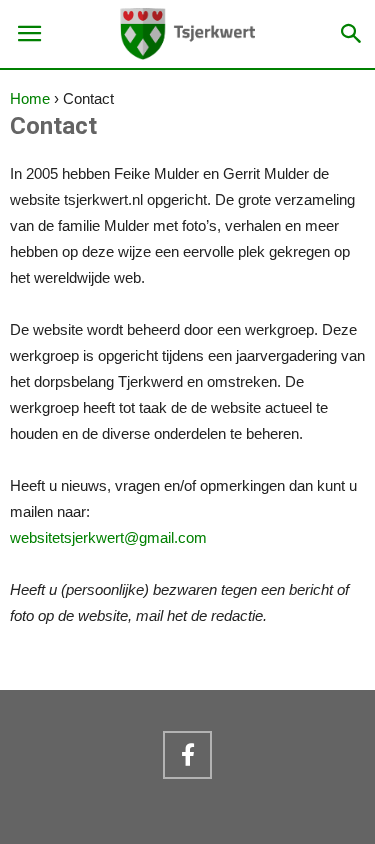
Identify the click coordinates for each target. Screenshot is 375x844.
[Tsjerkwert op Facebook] (187, 755)
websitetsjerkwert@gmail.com (108, 537)
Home (30, 98)
